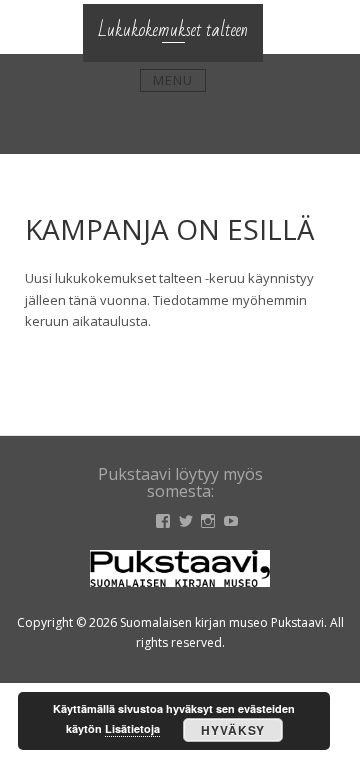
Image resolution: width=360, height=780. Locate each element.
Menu (173, 80)
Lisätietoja (132, 728)
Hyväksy (233, 730)
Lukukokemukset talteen (173, 30)
